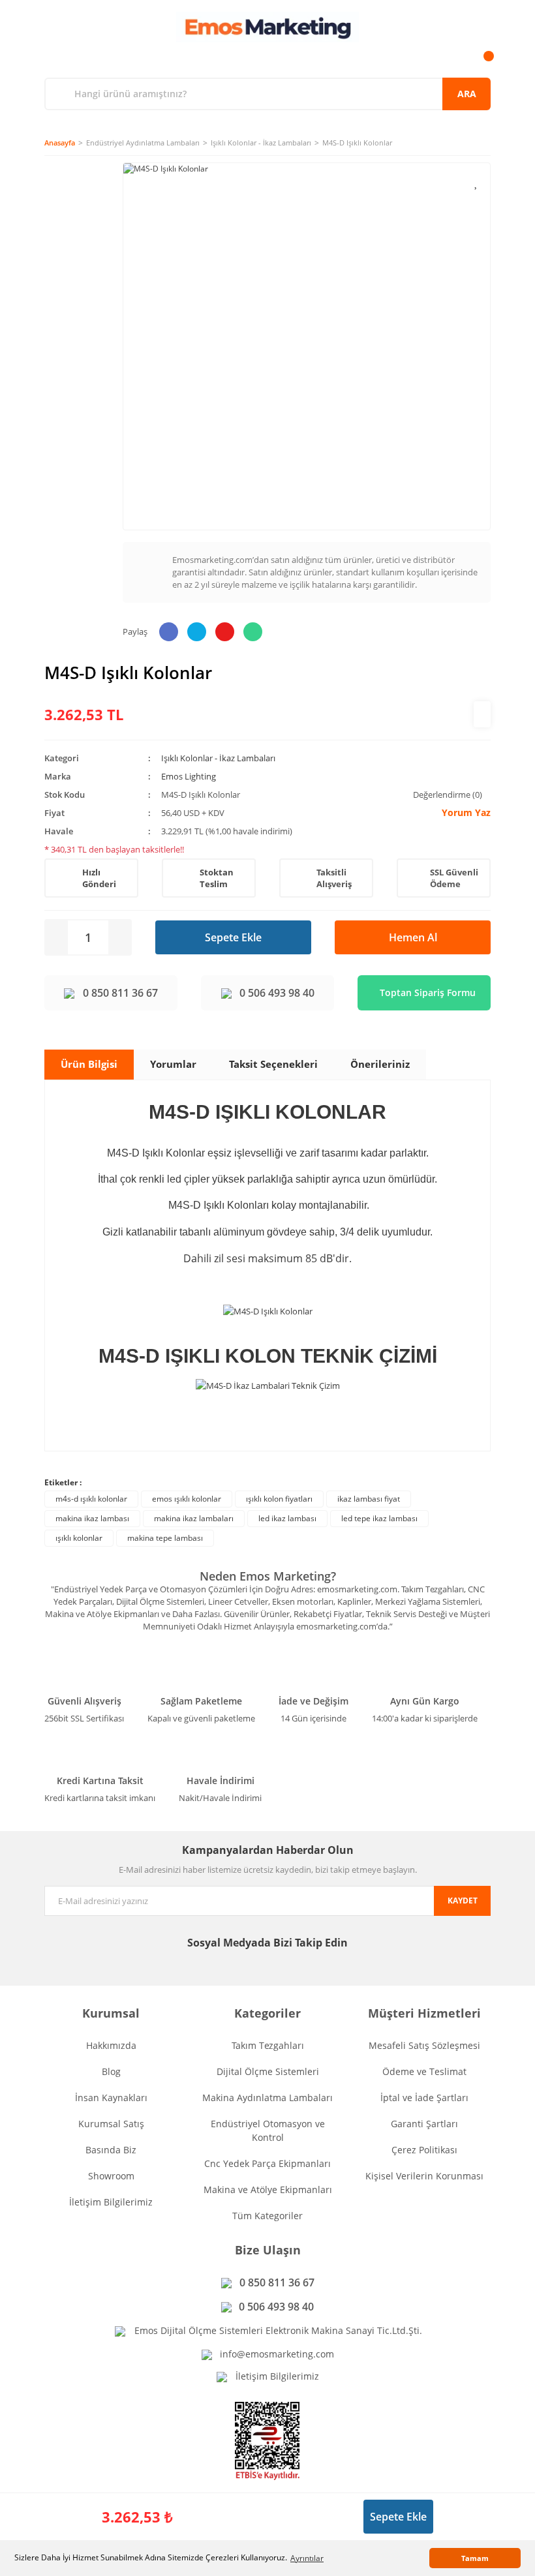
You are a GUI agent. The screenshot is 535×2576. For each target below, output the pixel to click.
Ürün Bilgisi (89, 1064)
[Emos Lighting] (482, 714)
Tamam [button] (475, 2558)
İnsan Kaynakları (111, 2098)
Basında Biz (111, 2150)
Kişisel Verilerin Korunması (424, 2176)
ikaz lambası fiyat (369, 1499)
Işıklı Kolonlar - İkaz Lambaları (218, 758)
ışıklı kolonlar (79, 1538)
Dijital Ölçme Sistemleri (268, 2071)
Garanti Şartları (424, 2124)
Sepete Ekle (233, 937)
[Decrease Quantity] (57, 937)
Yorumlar (173, 1064)
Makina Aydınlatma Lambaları (267, 2098)
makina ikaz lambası (92, 1518)
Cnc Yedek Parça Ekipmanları (267, 2163)
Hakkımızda (111, 2045)
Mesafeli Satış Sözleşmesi (424, 2045)
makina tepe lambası (165, 1538)
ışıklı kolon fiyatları (279, 1499)
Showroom (111, 2176)
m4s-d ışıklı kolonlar (91, 1499)
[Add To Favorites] (477, 182)
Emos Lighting (189, 776)
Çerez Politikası (424, 2150)
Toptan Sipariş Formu (428, 993)
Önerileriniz (380, 1064)
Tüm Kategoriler (267, 2216)
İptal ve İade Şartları (424, 2098)
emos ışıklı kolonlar (187, 1499)
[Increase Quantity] (119, 937)
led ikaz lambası (287, 1518)
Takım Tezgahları (268, 2045)
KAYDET (463, 1901)
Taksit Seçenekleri (273, 1064)
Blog (111, 2071)
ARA (467, 94)
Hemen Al (413, 937)
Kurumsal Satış (111, 2124)
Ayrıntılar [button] (307, 2558)
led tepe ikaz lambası (379, 1518)
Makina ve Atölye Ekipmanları (268, 2190)
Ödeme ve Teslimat (424, 2071)
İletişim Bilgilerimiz (111, 2202)
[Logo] (267, 27)
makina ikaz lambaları (194, 1518)
